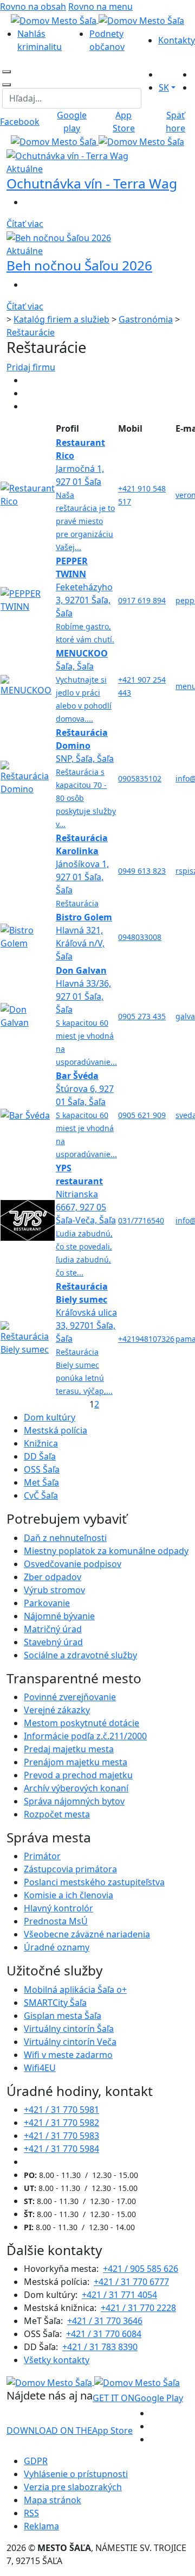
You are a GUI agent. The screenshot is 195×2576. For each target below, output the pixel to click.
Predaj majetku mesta (69, 1749)
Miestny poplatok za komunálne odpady (106, 1551)
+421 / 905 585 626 (141, 2269)
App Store (70, 2430)
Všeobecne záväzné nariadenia (87, 1934)
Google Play (138, 2398)
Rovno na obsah (33, 7)
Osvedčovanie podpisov (73, 1564)
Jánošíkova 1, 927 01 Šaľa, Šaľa (82, 870)
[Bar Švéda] (25, 1115)
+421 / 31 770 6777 (131, 2282)
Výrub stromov (54, 1590)
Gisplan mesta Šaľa (63, 2016)
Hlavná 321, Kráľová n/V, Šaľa (84, 937)
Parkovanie (47, 1603)
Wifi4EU (40, 2068)
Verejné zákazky (57, 1710)
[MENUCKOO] (28, 685)
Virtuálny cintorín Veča (70, 2042)
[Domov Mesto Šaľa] (97, 141)
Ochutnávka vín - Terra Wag (92, 183)
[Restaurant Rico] (28, 494)
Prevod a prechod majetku (78, 1775)
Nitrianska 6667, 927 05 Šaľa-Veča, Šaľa (86, 1220)
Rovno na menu (100, 7)
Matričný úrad (53, 1629)
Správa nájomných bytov (74, 1801)
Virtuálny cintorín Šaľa (69, 2029)
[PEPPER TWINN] (28, 599)
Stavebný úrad (53, 1642)
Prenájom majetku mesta (76, 1762)
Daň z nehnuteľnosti (65, 1538)
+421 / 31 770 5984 (61, 2149)
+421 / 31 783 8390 (100, 2347)
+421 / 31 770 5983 (61, 2136)
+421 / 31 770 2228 (138, 2308)
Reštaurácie (31, 332)
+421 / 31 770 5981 (61, 2110)
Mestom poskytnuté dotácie (82, 1723)
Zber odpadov (53, 1577)
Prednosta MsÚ (56, 1921)
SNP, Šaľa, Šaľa (86, 778)
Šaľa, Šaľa (84, 686)
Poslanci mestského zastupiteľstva (94, 1882)
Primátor (42, 1856)
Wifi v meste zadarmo (68, 2055)
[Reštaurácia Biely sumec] (28, 1338)
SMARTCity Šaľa (55, 2003)
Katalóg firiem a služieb (61, 319)
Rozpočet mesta (57, 1814)
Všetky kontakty (57, 2360)
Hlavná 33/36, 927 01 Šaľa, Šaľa (86, 1016)
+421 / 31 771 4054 (119, 2295)
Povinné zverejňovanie (70, 1697)
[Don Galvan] (28, 1015)
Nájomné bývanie (59, 1616)
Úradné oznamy (57, 1947)
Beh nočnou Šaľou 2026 (79, 265)
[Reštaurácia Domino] (28, 778)
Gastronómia (146, 319)
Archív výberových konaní (76, 1788)
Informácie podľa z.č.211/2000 (85, 1736)
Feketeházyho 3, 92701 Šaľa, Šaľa (85, 600)
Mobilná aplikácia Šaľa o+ (75, 1990)
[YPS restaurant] (28, 1220)
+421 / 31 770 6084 (104, 2334)
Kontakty (177, 40)
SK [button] (164, 87)
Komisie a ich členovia (69, 1895)
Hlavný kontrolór (58, 1908)
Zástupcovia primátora (70, 1869)
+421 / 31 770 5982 (61, 2123)
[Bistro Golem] (28, 936)
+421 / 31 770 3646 (105, 2321)
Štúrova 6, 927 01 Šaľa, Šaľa (86, 1115)
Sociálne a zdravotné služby (80, 1655)
